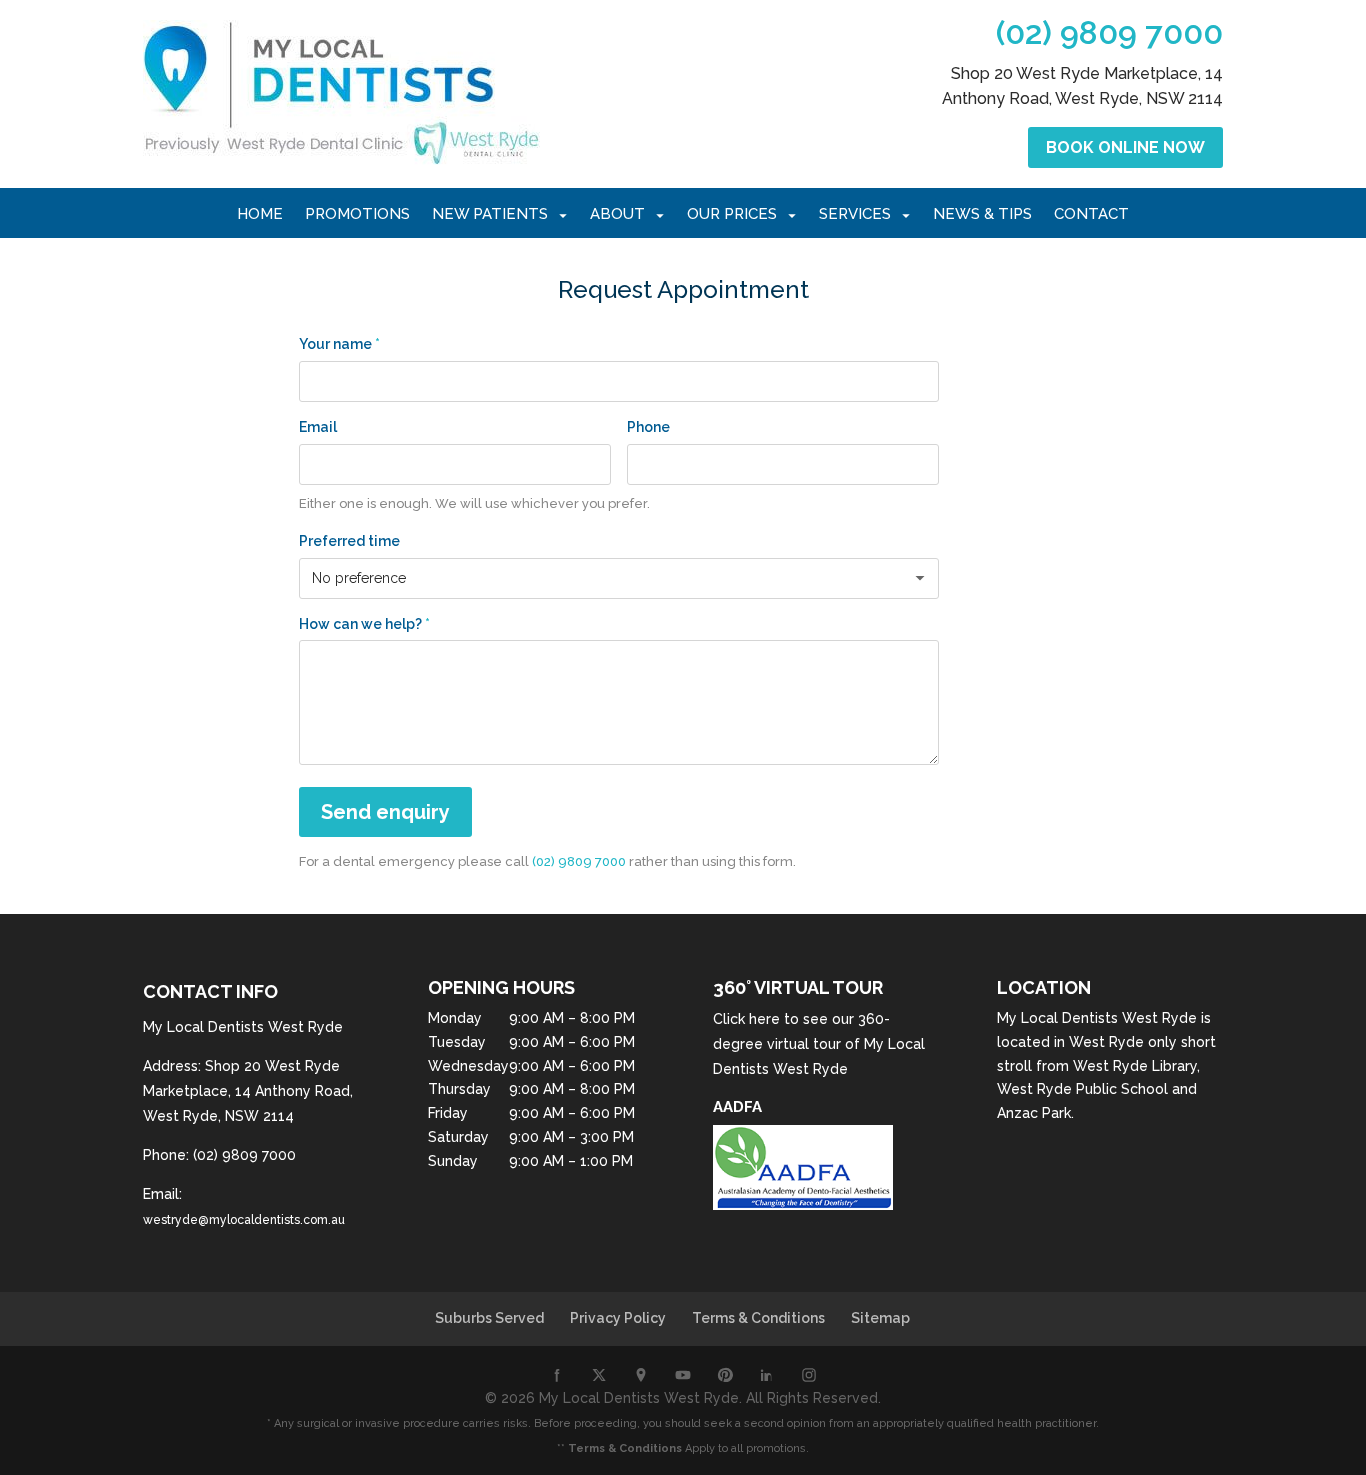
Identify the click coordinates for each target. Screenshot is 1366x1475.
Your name (339, 344)
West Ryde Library (1135, 1066)
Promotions (357, 215)
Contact (1091, 215)
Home (260, 215)
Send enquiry (385, 812)
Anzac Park (1034, 1113)
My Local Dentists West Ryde (1097, 1018)
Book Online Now (1125, 147)
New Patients (490, 215)
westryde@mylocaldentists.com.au (244, 1220)
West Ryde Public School (1082, 1089)
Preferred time (349, 541)
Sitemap (880, 1318)
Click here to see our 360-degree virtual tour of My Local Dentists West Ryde (819, 1044)
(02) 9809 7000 (1109, 32)
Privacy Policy (618, 1318)
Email (318, 427)
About (617, 215)
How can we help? (364, 624)
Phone (648, 427)
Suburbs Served (489, 1318)
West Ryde (1106, 1042)
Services (855, 215)
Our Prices (732, 215)
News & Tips (982, 215)
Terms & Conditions (758, 1318)
